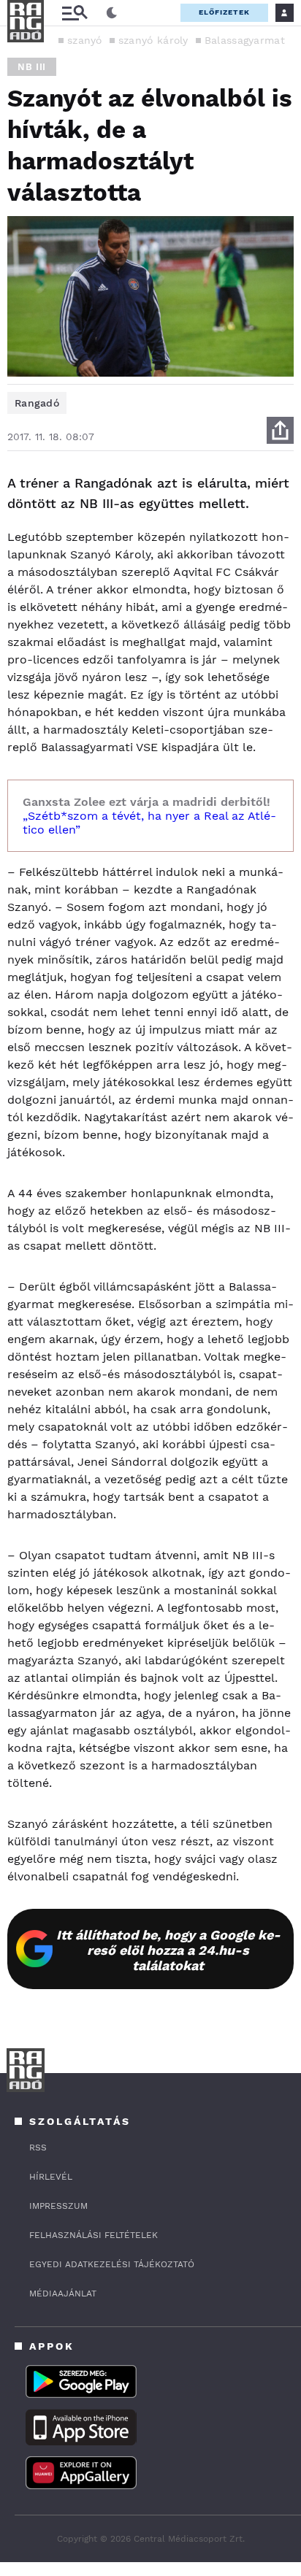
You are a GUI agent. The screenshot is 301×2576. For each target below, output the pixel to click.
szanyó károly (153, 40)
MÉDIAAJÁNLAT (63, 2294)
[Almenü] (75, 13)
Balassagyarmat (245, 40)
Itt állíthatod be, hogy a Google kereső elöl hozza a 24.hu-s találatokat (168, 1950)
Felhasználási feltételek (94, 2235)
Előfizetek (224, 12)
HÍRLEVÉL (51, 2177)
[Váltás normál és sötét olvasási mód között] (112, 13)
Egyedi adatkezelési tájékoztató (112, 2264)
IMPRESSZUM (58, 2206)
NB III (32, 67)
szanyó (85, 40)
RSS (38, 2148)
